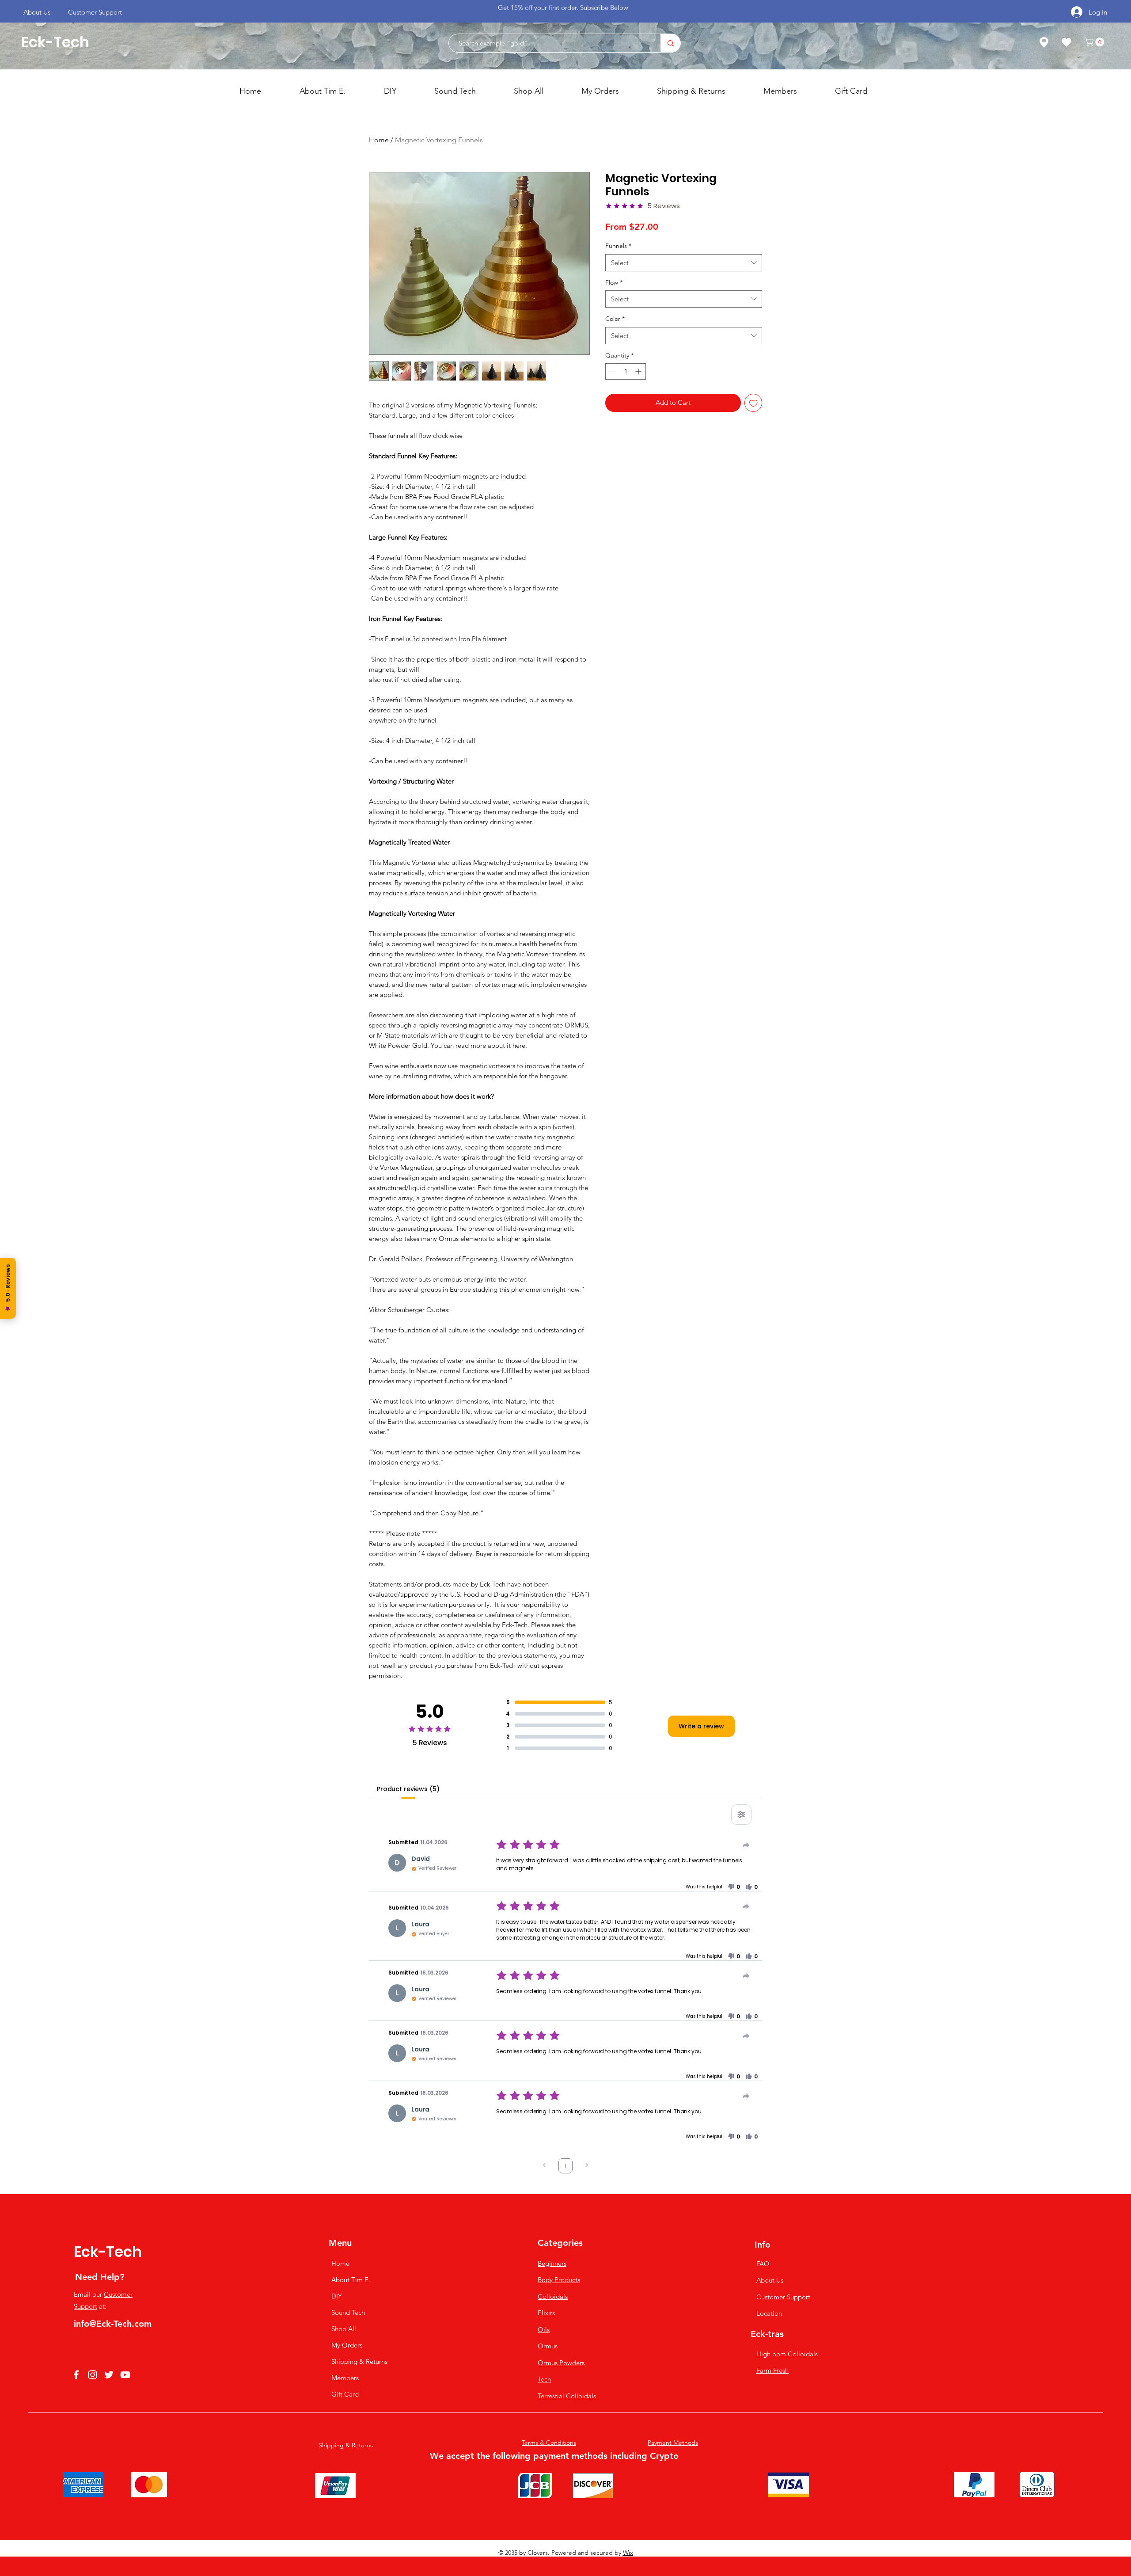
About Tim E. (344, 2280)
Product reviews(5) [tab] (408, 1789)
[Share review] (746, 1845)
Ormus (548, 2346)
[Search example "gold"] (670, 43)
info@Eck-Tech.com (113, 2324)
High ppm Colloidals (787, 2354)
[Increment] (639, 371)
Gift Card (344, 2394)
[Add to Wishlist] (753, 403)
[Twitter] (109, 2375)
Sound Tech (344, 2312)
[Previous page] (544, 2166)
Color (615, 319)
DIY (337, 2296)
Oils (544, 2330)
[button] (1095, 42)
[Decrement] (612, 371)
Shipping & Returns (344, 2361)
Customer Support (783, 2297)
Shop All (344, 2329)
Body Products (559, 2280)
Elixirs (546, 2313)
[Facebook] (76, 2375)
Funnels (618, 246)
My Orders (344, 2345)
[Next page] (587, 2166)
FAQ (763, 2264)
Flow (614, 282)
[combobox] (684, 263)
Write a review (701, 1726)
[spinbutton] (626, 371)
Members (344, 2378)
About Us (770, 2280)
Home (379, 140)
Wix (628, 2553)
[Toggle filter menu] (741, 1815)
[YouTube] (125, 2375)
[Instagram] (93, 2375)
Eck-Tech (55, 42)
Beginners (552, 2263)
